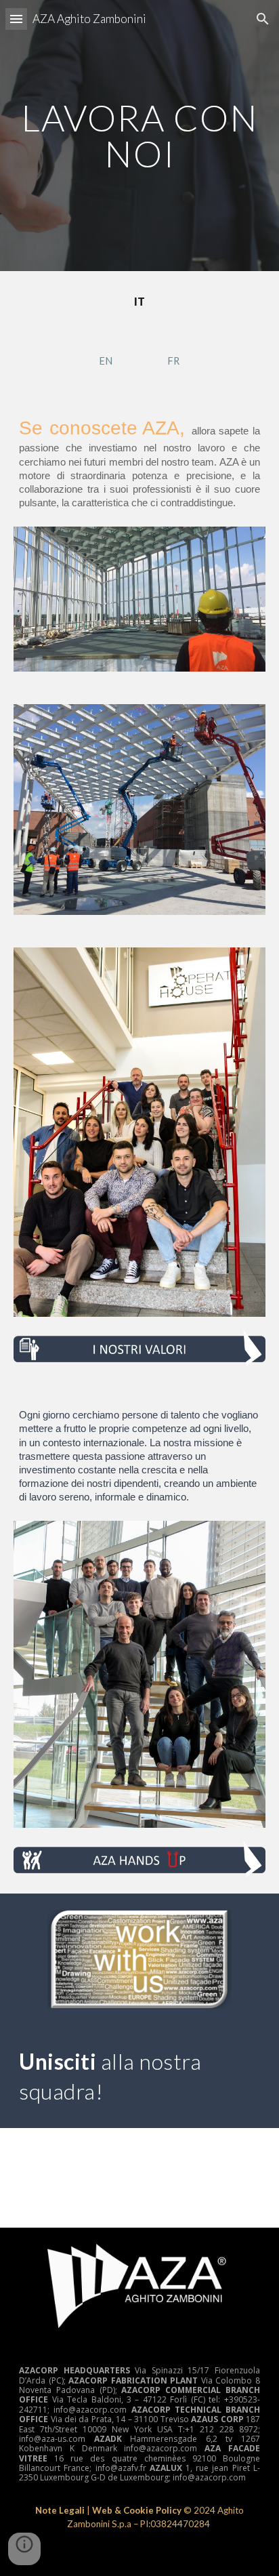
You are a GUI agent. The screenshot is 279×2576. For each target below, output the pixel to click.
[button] (16, 19)
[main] (139, 136)
